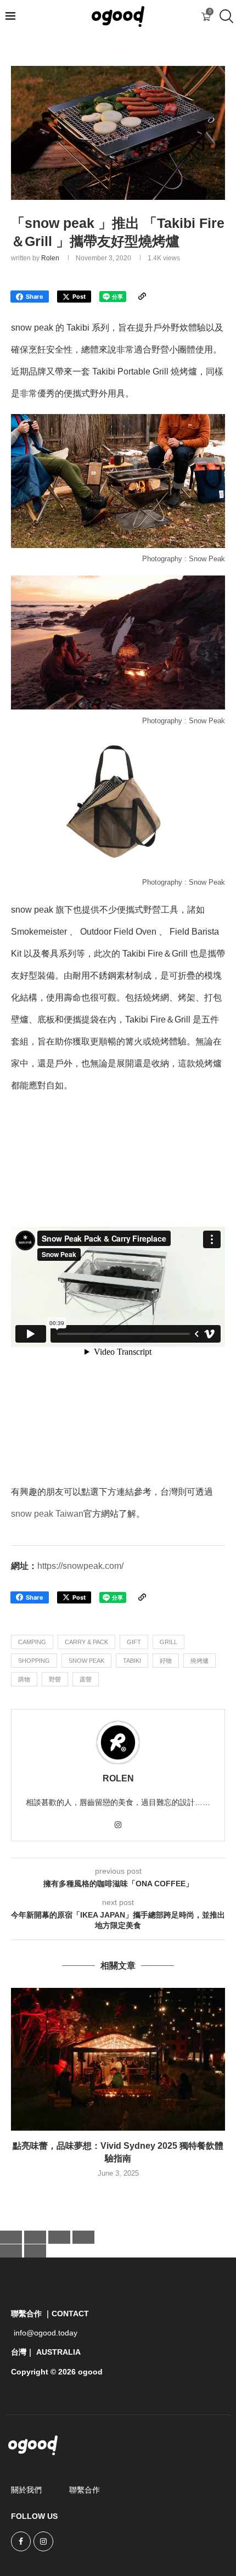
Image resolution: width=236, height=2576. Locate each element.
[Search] (225, 16)
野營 (55, 1679)
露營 (86, 1679)
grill (168, 1642)
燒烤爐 (200, 1661)
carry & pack (86, 1642)
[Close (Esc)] (83, 2237)
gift (134, 1642)
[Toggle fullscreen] (35, 2237)
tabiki (132, 1661)
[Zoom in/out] (11, 2237)
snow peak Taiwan (47, 1514)
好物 (166, 1661)
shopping (34, 1661)
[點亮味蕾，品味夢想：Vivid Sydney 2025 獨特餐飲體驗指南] (118, 2059)
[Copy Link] (142, 297)
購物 (24, 1679)
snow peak (86, 1661)
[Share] (59, 2237)
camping (32, 1642)
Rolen (50, 258)
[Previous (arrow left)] (11, 2251)
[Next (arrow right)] (35, 2251)
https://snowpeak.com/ (80, 1566)
